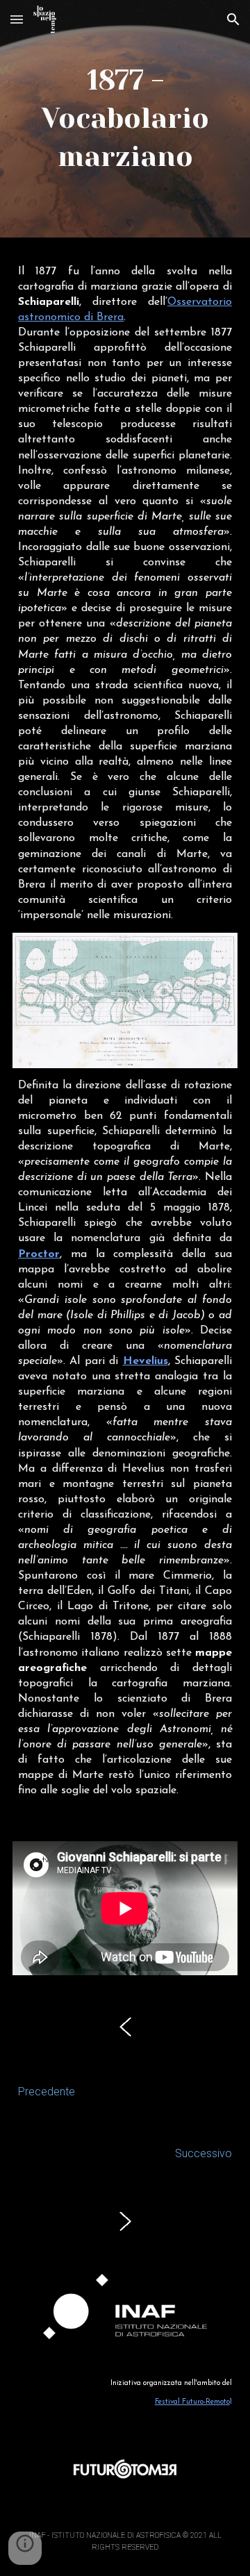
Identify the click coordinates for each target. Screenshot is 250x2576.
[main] (125, 119)
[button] (17, 19)
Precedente (47, 2092)
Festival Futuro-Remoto (192, 2402)
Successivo (203, 2153)
